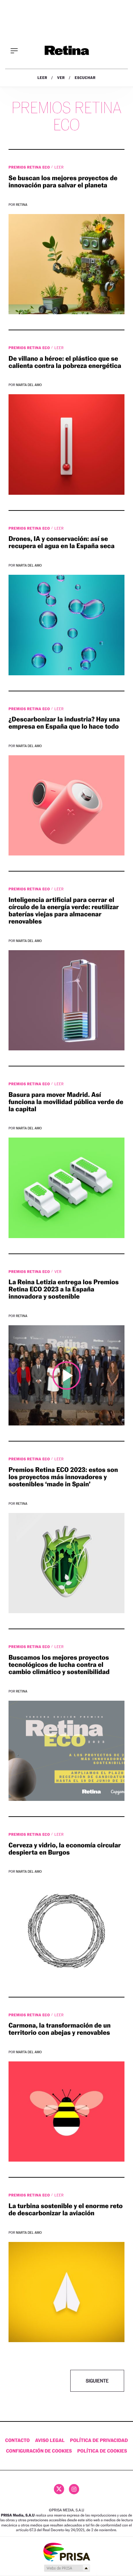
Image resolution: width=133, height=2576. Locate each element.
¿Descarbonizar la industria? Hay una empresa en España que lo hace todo (64, 723)
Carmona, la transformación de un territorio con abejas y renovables (60, 2029)
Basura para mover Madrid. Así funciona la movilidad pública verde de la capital (66, 1102)
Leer (42, 78)
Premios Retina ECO (30, 167)
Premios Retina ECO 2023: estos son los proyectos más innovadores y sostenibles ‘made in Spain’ (63, 1477)
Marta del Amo (29, 385)
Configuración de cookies (39, 2451)
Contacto (17, 2440)
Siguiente (97, 2381)
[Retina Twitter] (59, 2489)
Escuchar (85, 78)
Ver (61, 78)
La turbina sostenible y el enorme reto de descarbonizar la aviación (66, 2210)
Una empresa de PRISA (66, 2552)
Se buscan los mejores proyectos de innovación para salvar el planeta (63, 182)
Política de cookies (102, 2451)
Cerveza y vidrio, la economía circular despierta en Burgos (65, 1849)
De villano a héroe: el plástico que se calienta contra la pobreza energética (65, 362)
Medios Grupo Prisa (67, 2568)
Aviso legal (50, 2440)
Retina (22, 205)
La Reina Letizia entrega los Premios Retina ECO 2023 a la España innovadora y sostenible (64, 1289)
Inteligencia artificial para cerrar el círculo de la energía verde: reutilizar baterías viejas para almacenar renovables (64, 911)
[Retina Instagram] (74, 2489)
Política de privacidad (99, 2440)
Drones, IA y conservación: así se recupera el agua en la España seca (62, 542)
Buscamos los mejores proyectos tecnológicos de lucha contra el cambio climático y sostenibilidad (59, 1665)
